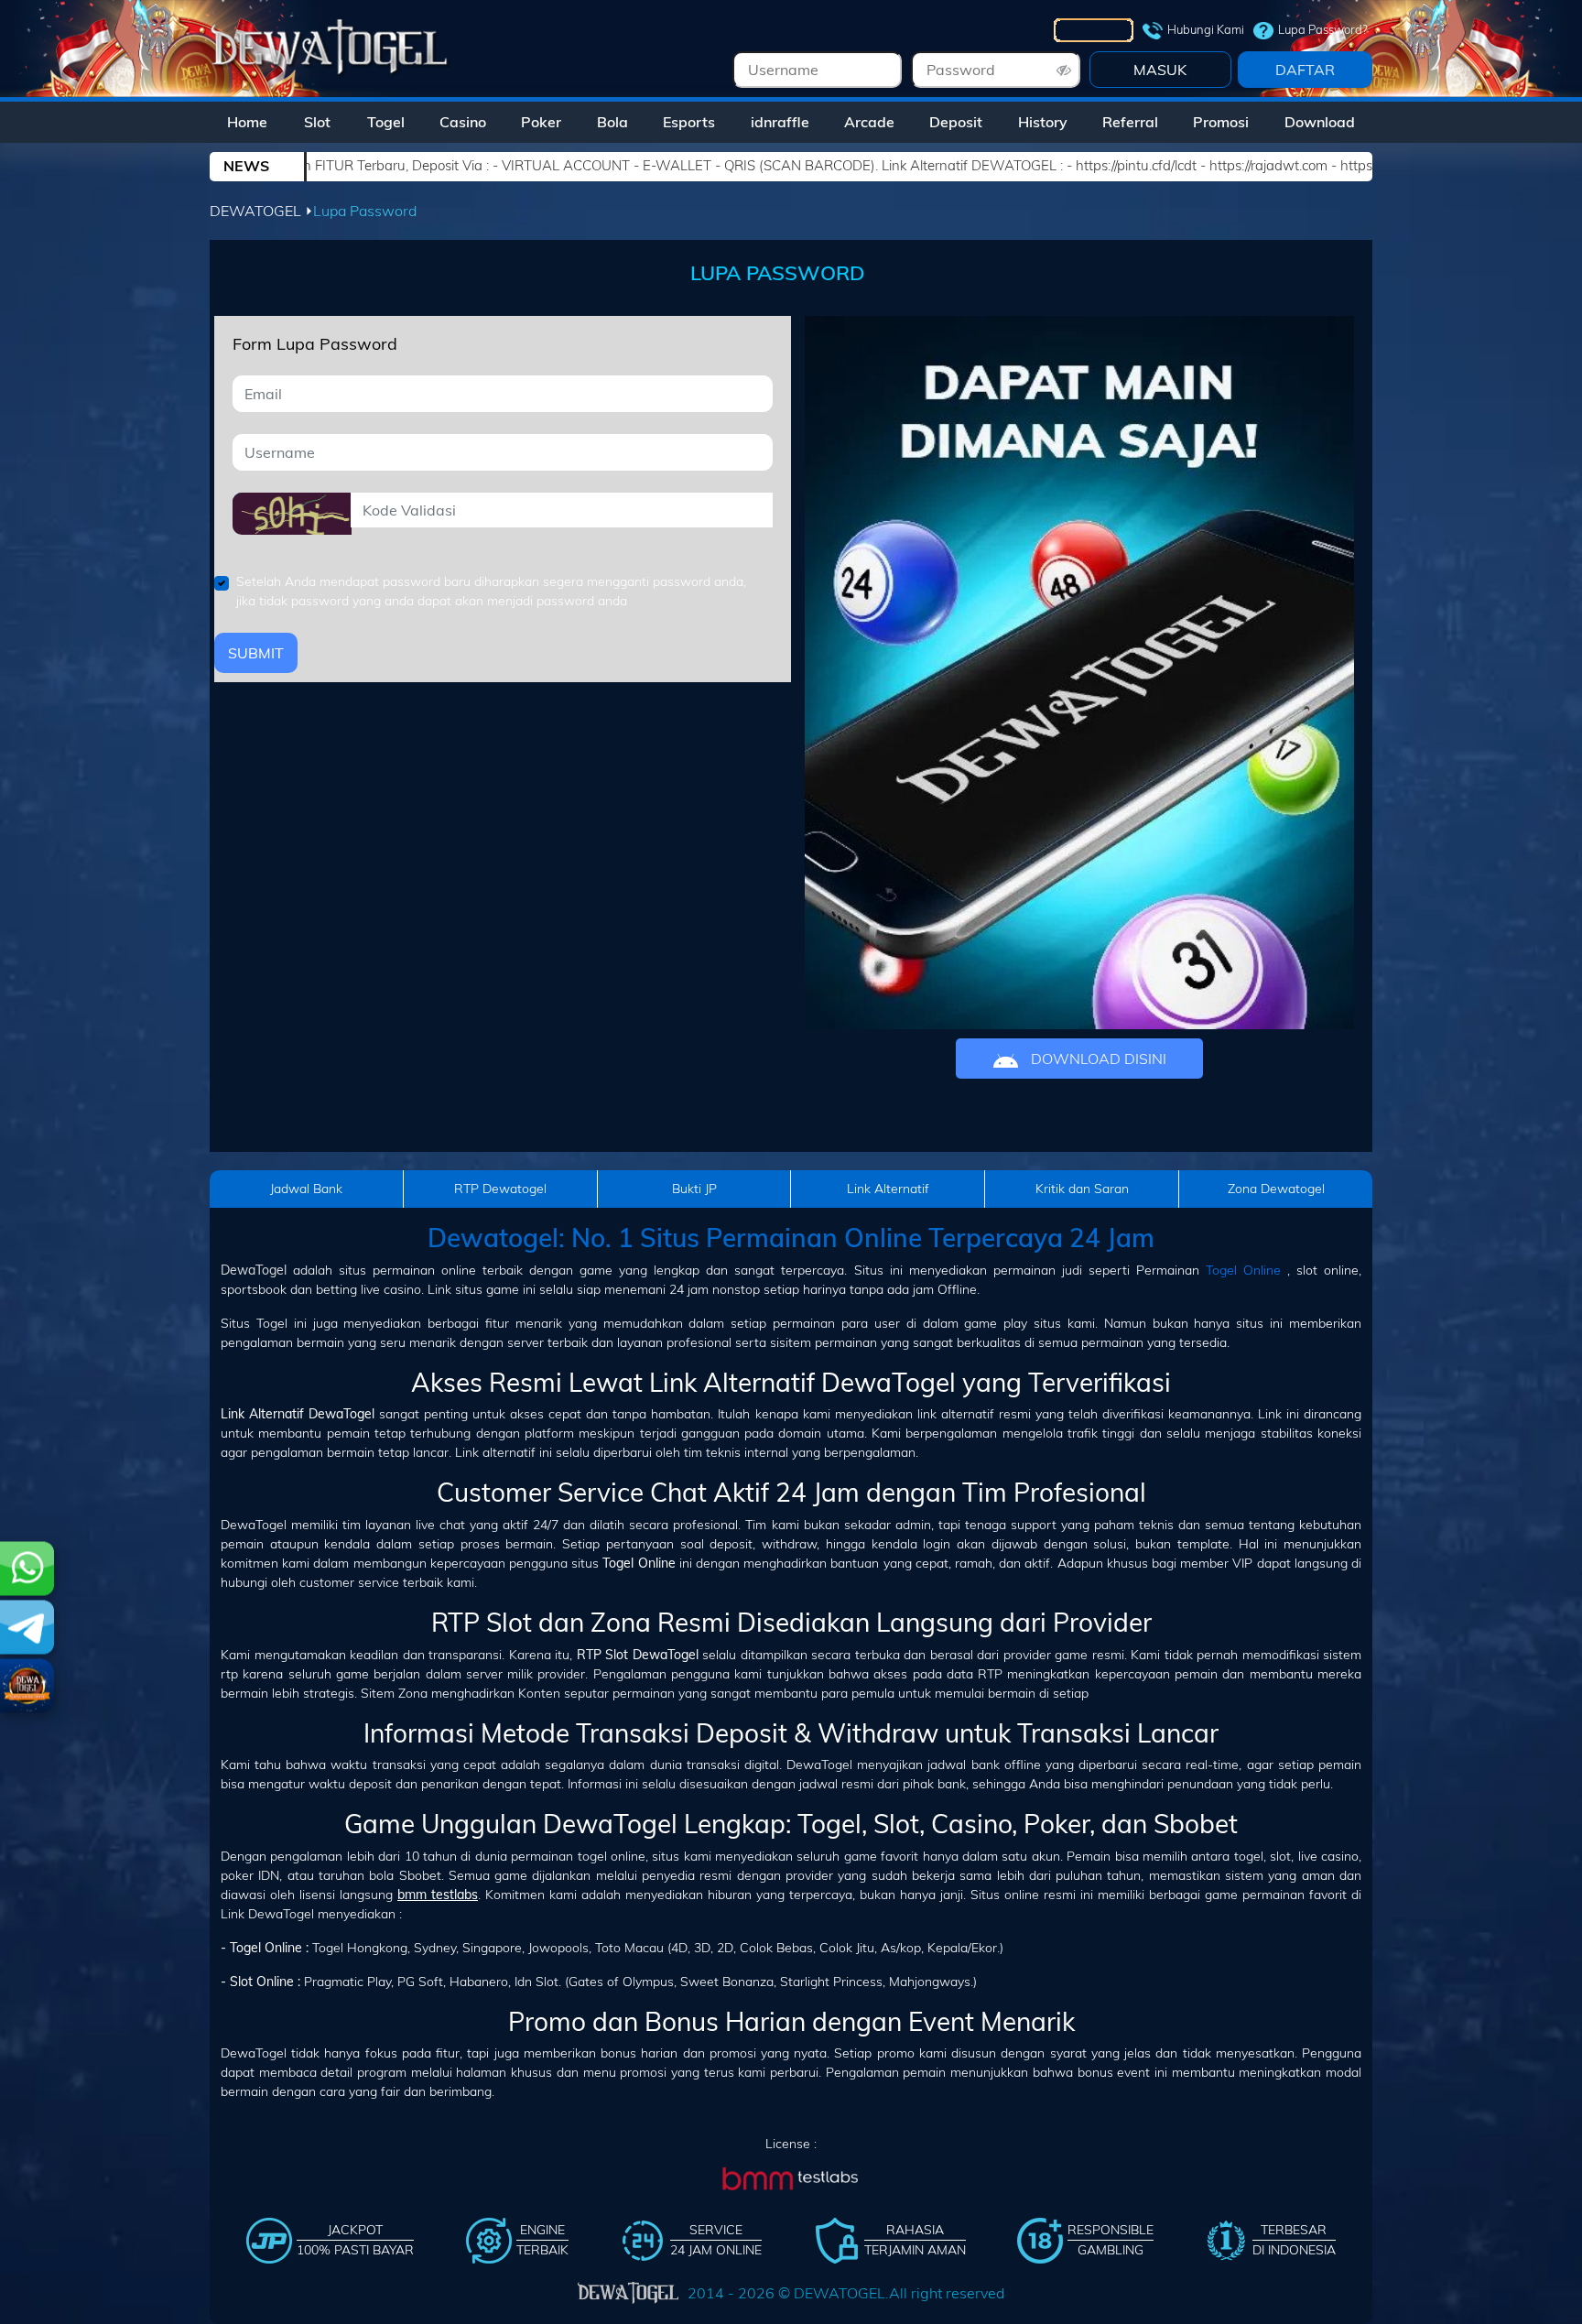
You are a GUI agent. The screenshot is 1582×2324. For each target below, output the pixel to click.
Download (1320, 122)
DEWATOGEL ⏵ (261, 211)
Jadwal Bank (306, 1189)
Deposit (956, 122)
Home (247, 122)
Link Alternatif (888, 1189)
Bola (612, 122)
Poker (541, 122)
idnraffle (780, 122)
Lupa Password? (1323, 29)
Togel (386, 122)
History (1043, 122)
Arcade (869, 122)
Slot (317, 122)
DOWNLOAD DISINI (1097, 1059)
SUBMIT (256, 653)
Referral (1130, 122)
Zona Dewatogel (1276, 1189)
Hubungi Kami (1206, 29)
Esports (689, 122)
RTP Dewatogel (500, 1189)
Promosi (1221, 122)
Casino (463, 122)
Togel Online (1243, 1270)
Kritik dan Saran (1082, 1189)
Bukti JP (694, 1189)
